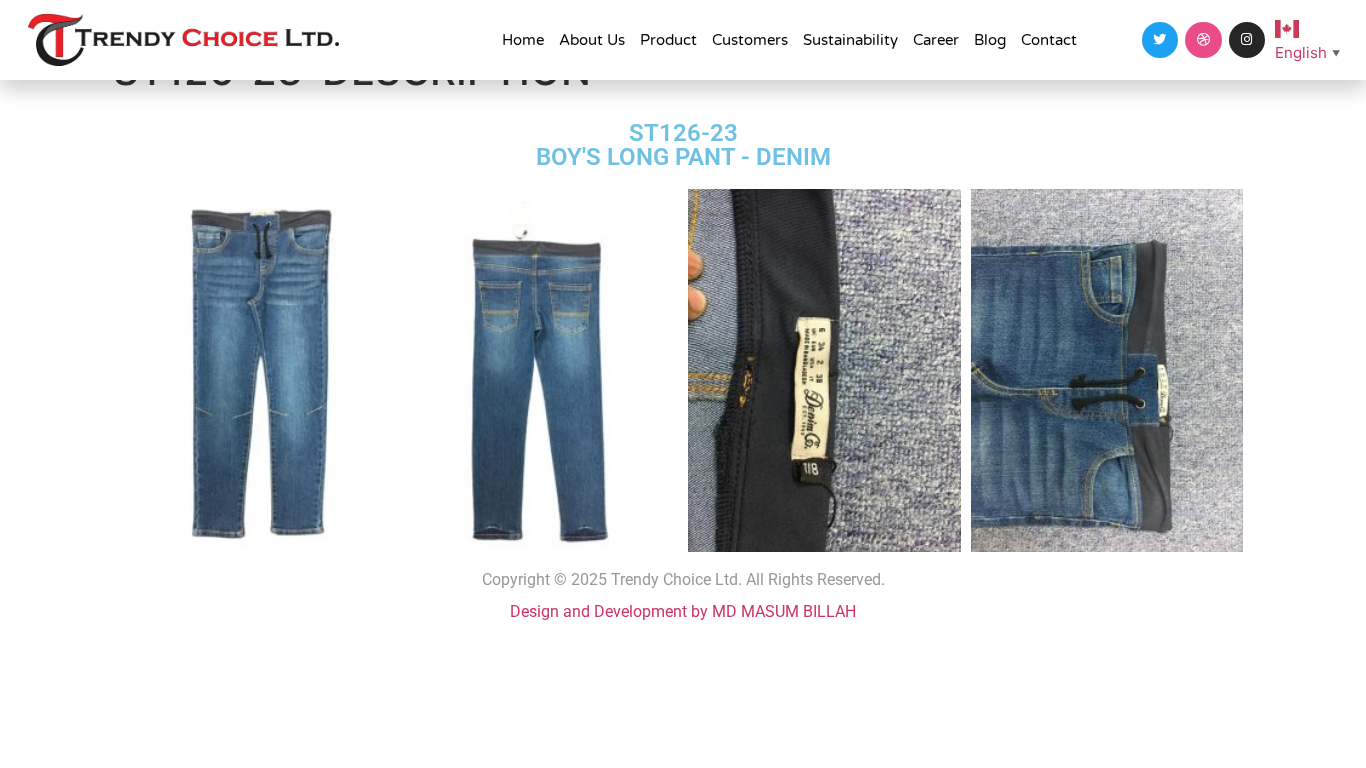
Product (668, 40)
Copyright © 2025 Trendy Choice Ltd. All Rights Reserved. (683, 579)
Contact (1049, 40)
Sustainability (850, 40)
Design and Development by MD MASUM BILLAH (683, 611)
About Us (592, 40)
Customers (750, 40)
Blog (990, 40)
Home (523, 40)
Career (936, 40)
